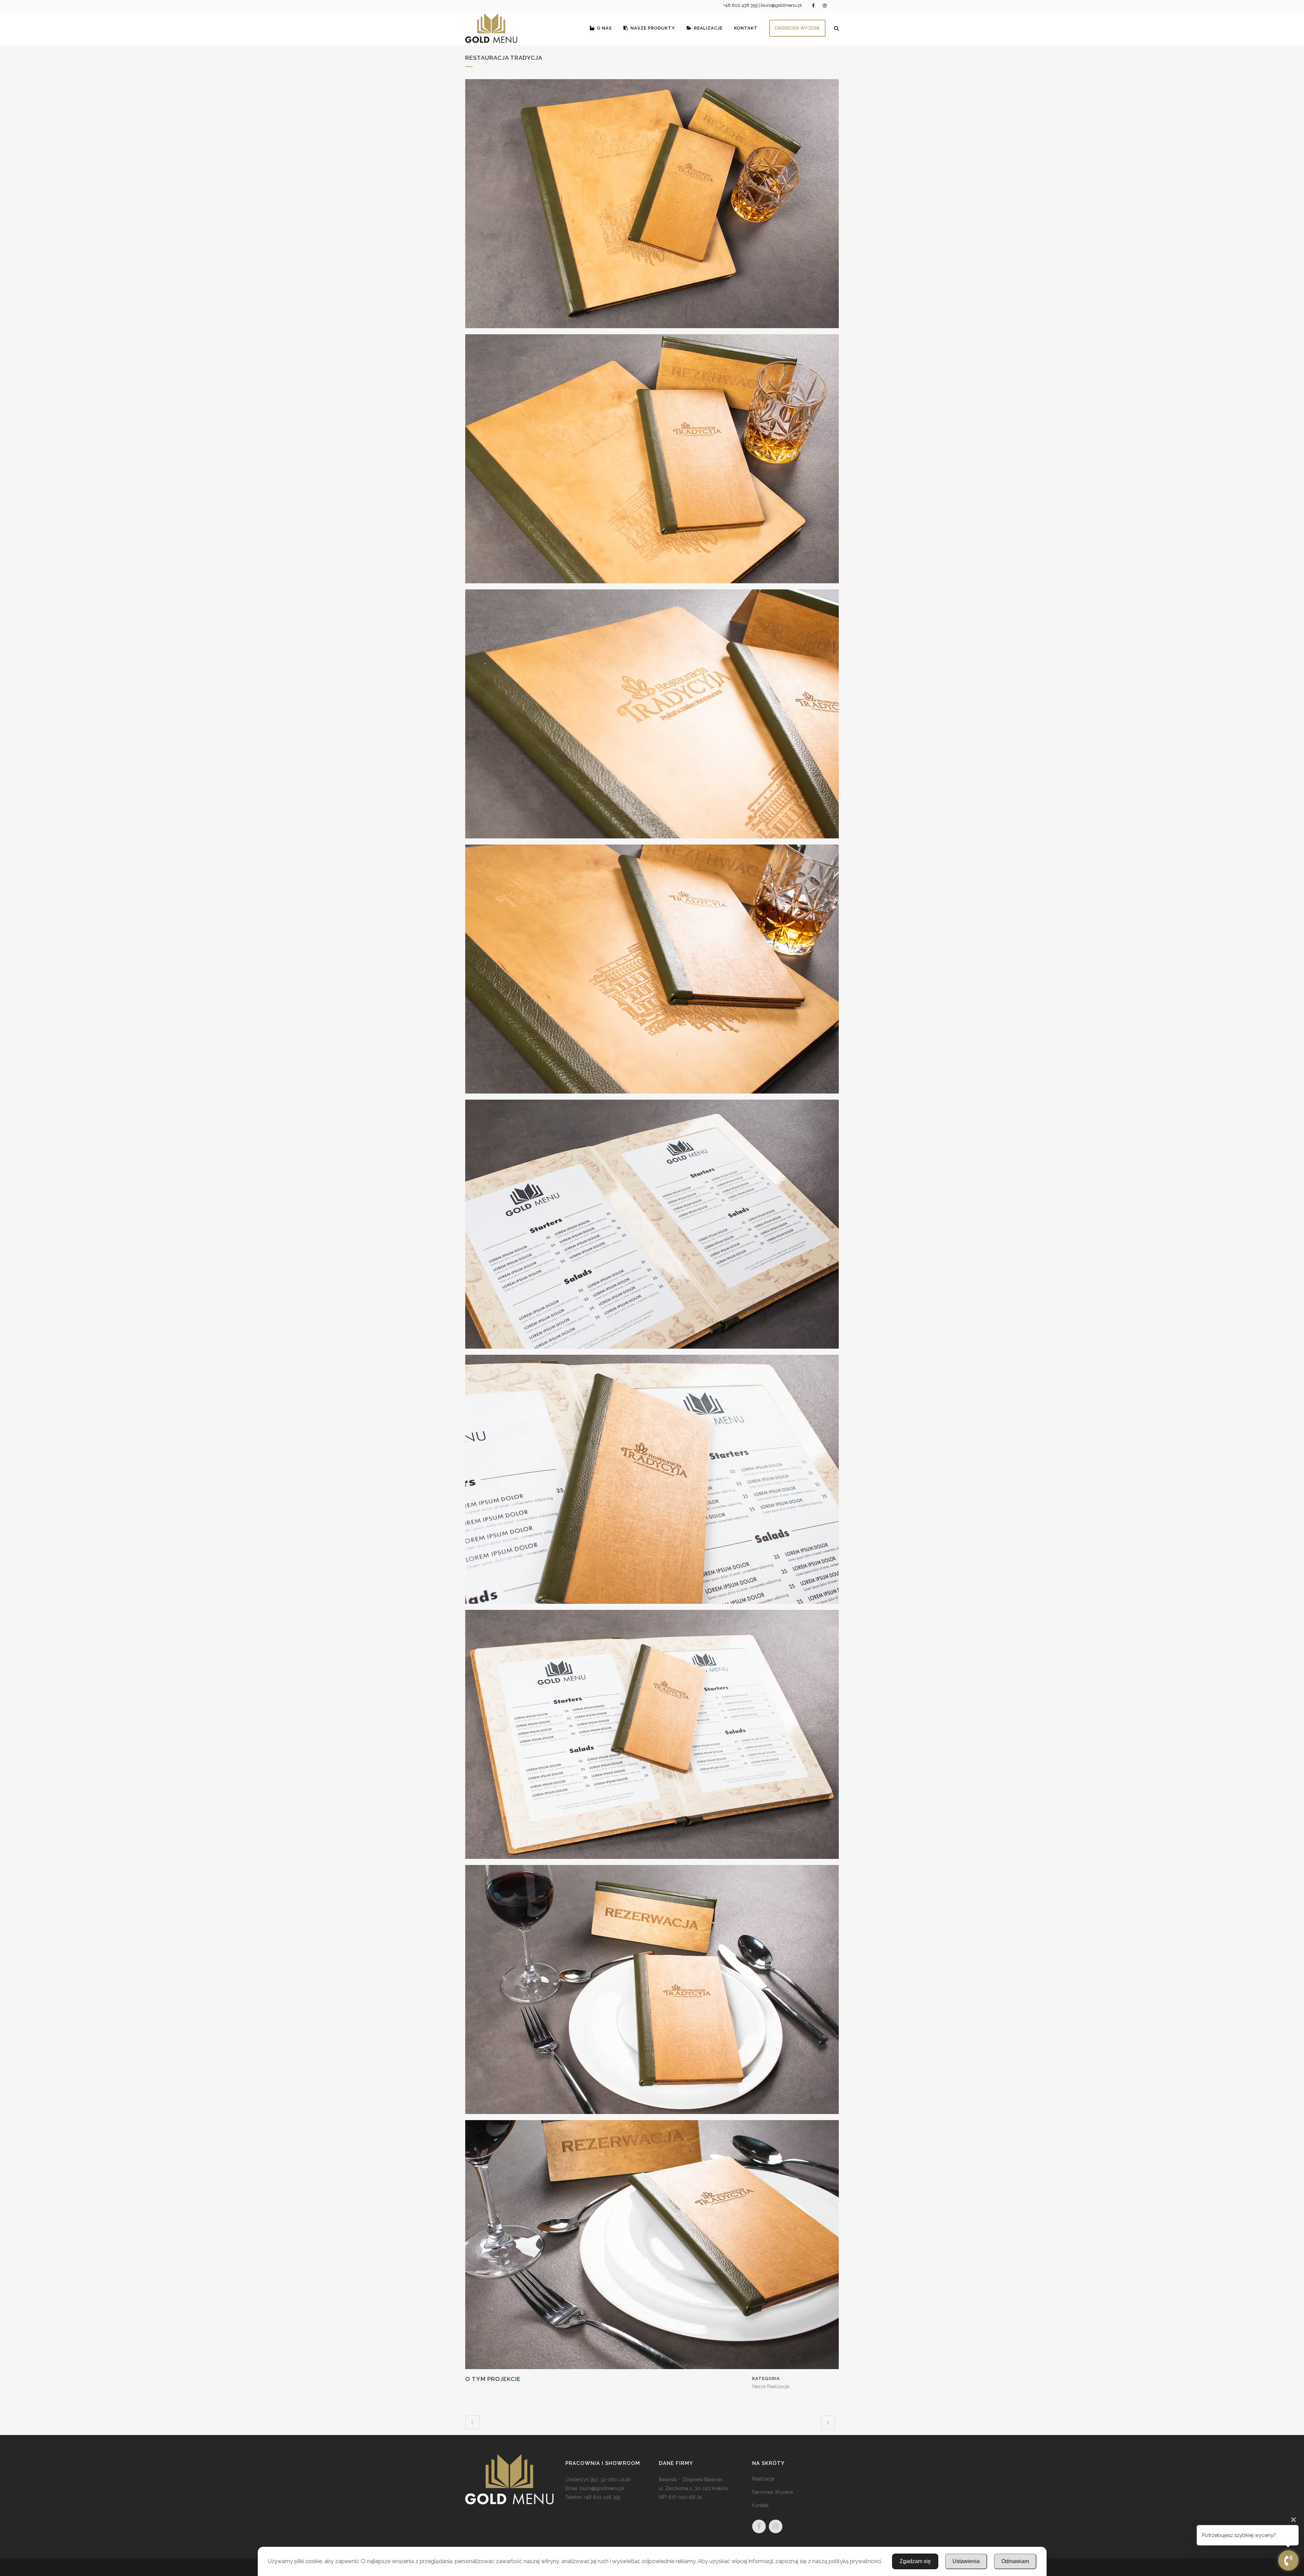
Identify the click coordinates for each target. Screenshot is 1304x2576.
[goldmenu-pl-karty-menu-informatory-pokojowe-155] (652, 2247)
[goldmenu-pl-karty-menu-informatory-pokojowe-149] (652, 716)
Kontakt (760, 2505)
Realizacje (763, 2479)
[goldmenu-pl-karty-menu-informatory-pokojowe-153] (652, 1737)
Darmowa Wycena (773, 2492)
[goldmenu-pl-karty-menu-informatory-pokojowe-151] (652, 1227)
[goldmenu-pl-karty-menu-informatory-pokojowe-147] (652, 206)
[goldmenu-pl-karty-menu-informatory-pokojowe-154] (652, 1992)
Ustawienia (966, 2561)
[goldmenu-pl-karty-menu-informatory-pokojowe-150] (652, 972)
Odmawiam (1015, 2561)
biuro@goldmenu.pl (781, 5)
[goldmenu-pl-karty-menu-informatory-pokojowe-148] (652, 461)
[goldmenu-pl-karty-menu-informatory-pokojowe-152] (652, 1482)
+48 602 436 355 (740, 5)
